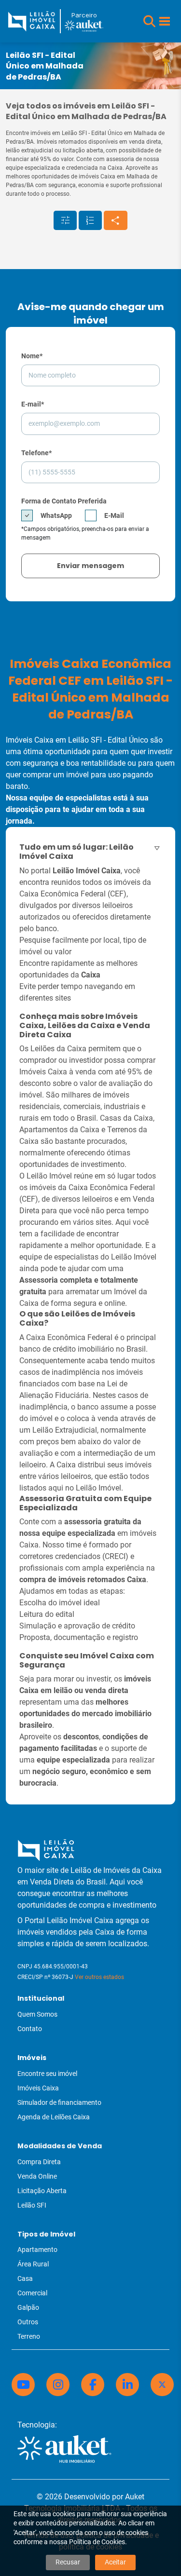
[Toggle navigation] (165, 21)
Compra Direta (39, 2162)
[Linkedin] (127, 2385)
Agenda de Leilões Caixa (54, 2117)
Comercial (32, 2293)
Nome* (32, 356)
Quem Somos (37, 2014)
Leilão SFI (32, 2205)
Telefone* (36, 453)
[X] (162, 2385)
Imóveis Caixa (38, 2088)
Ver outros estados (99, 1977)
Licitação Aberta (42, 2191)
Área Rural (33, 2264)
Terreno (29, 2336)
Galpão (28, 2307)
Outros (28, 2322)
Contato (30, 2029)
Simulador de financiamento (59, 2102)
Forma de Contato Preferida (64, 501)
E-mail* (33, 404)
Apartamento (37, 2250)
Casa (25, 2278)
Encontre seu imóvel (47, 2074)
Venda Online (37, 2176)
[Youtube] (23, 2385)
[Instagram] (58, 2385)
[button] (149, 21)
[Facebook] (93, 2385)
